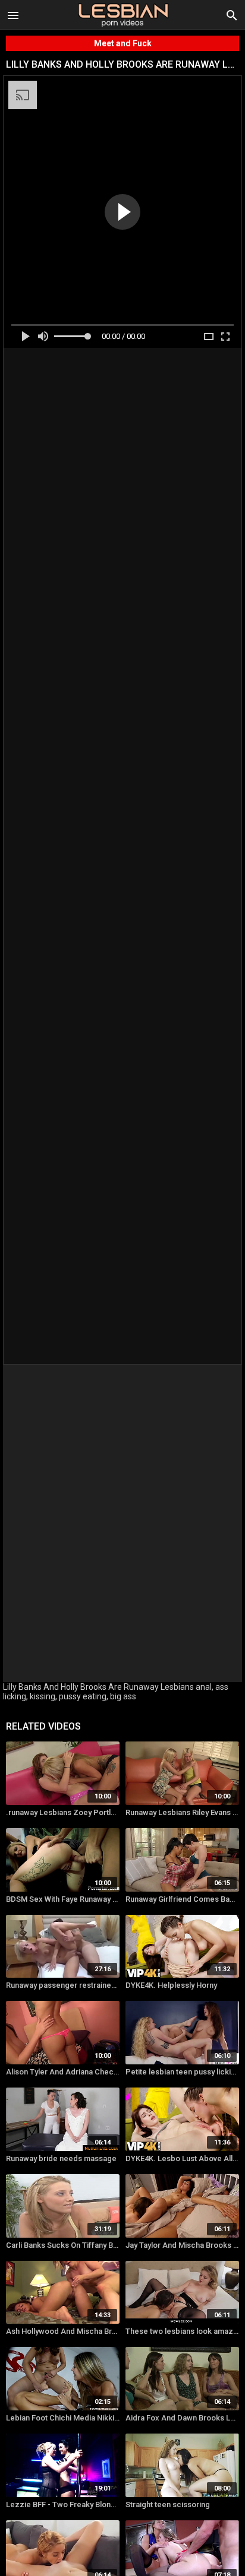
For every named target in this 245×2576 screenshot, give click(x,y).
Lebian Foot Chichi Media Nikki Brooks (63, 2418)
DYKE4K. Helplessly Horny (171, 1985)
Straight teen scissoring (168, 2504)
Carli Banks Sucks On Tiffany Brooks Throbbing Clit (63, 2245)
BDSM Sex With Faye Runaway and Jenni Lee (63, 1899)
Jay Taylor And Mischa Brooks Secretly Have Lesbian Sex (182, 2245)
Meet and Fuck (123, 43)
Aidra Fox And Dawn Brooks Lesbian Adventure (182, 2418)
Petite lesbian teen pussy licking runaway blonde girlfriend (182, 2072)
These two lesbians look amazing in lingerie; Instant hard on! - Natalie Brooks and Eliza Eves (182, 2331)
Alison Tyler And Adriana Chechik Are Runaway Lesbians (63, 2072)
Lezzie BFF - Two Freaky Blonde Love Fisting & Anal (63, 2504)
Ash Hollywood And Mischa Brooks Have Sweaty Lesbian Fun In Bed (63, 2331)
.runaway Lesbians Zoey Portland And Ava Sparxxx (63, 1812)
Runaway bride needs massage (61, 2158)
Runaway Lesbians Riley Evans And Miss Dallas (182, 1812)
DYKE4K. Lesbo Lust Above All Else (182, 2158)
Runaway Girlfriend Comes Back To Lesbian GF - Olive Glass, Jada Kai (182, 1899)
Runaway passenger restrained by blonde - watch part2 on (63, 1985)
